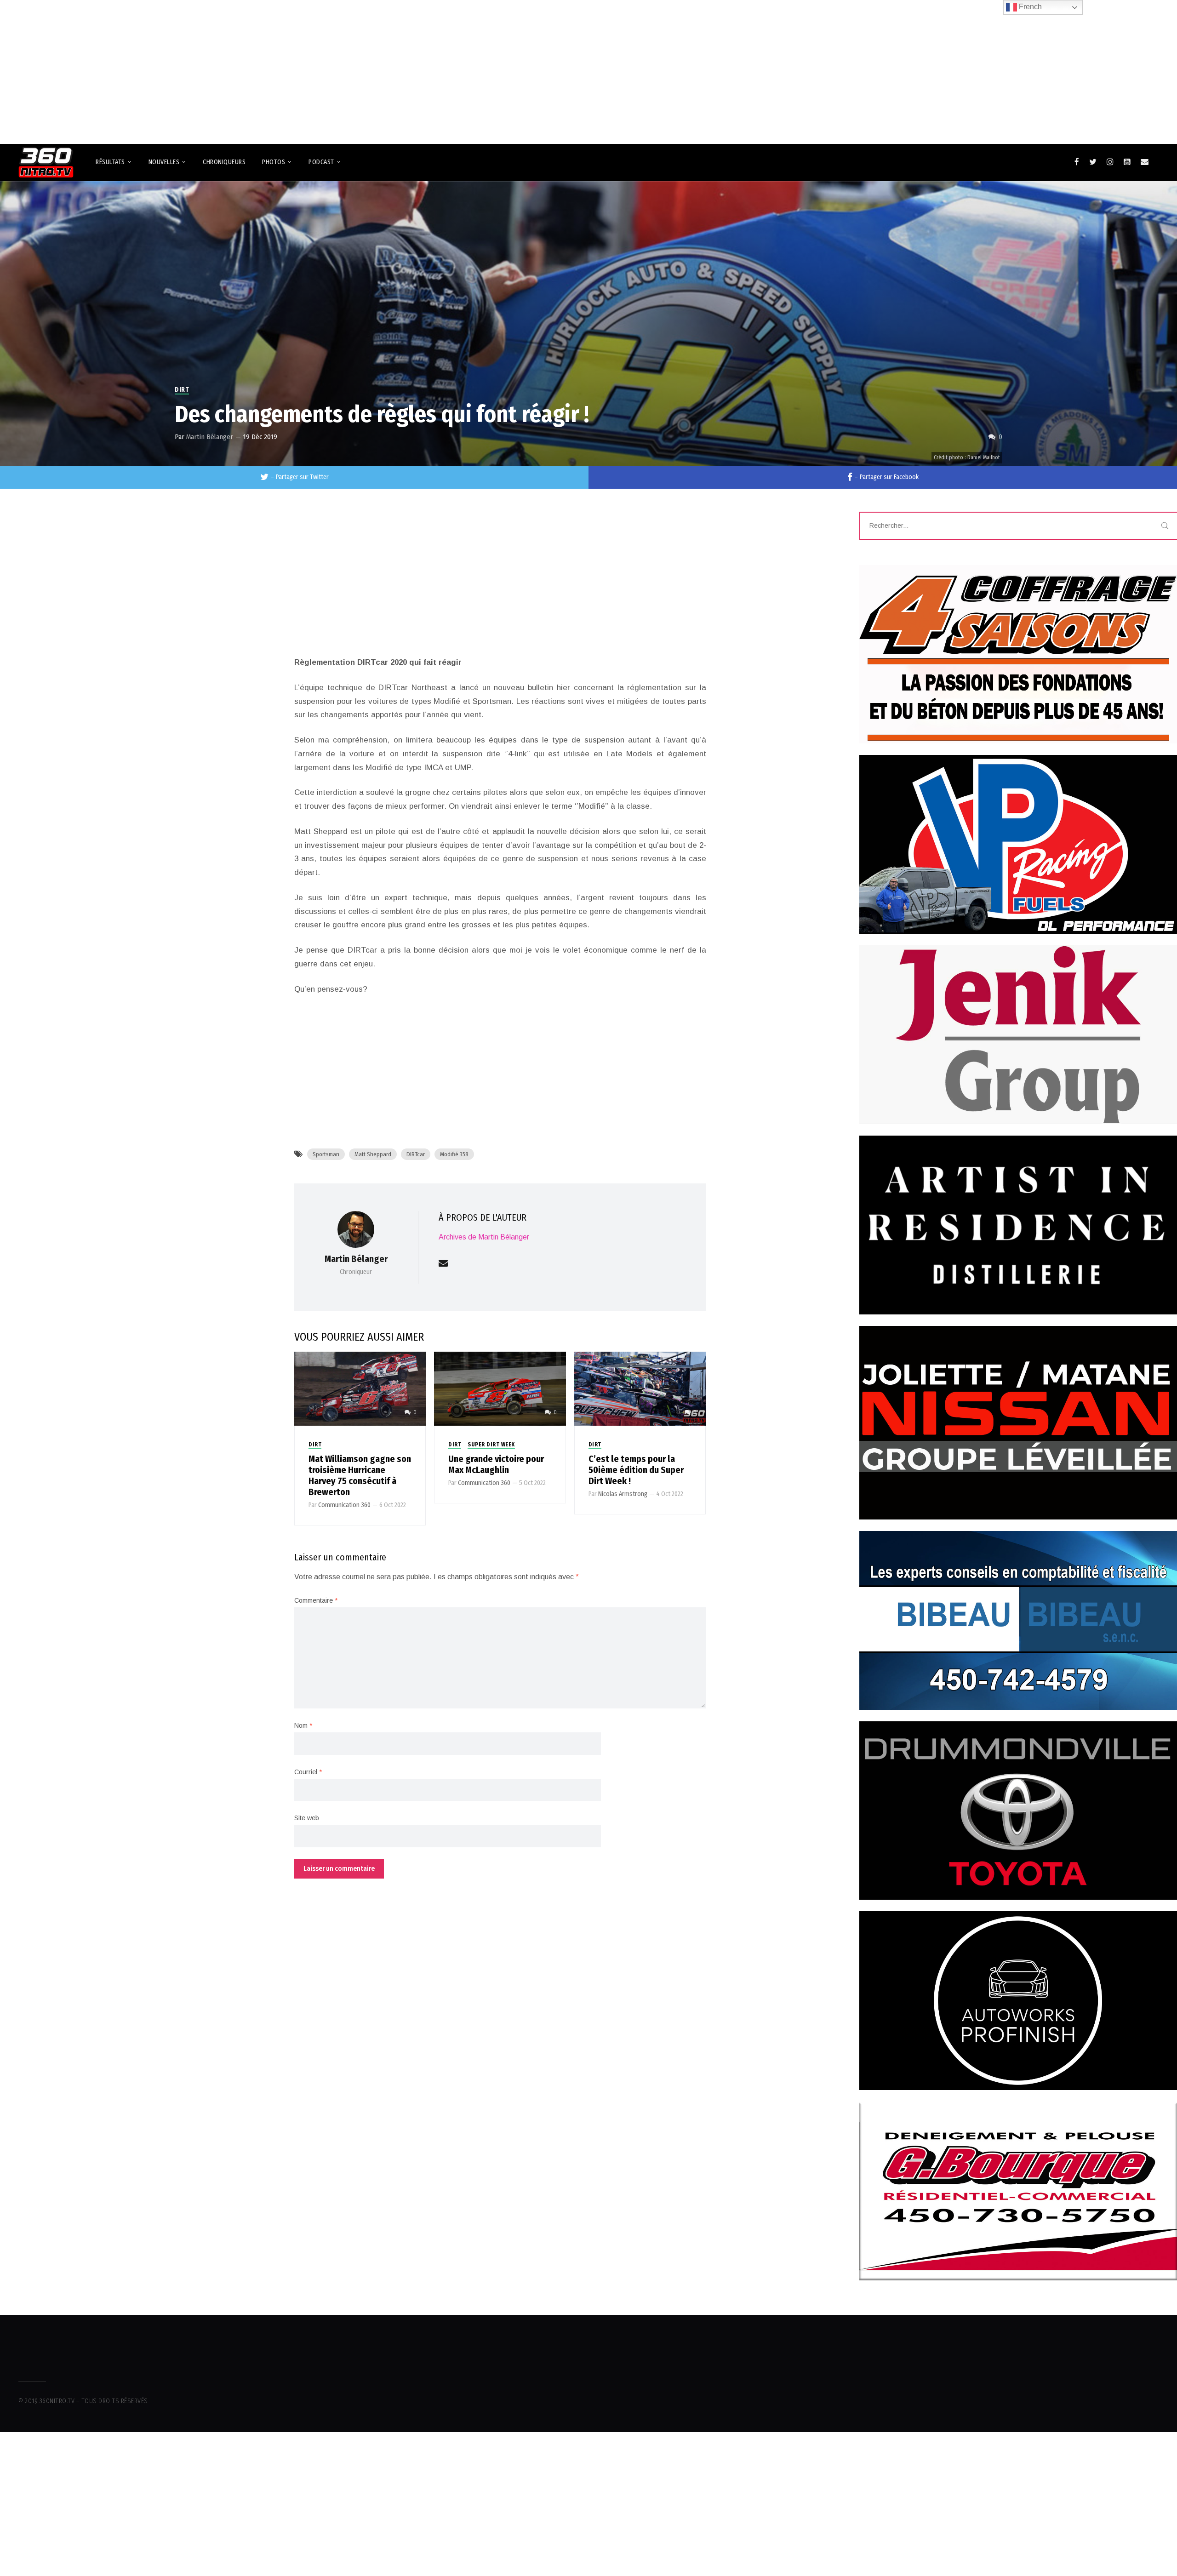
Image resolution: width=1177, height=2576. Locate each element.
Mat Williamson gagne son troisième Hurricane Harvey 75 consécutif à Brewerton (360, 1475)
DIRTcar (416, 1154)
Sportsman (326, 1154)
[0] (360, 1388)
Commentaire (316, 1600)
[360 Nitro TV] (46, 163)
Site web (307, 1818)
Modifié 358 (454, 1154)
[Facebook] (1077, 162)
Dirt (182, 390)
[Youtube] (1127, 162)
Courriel (308, 1772)
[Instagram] (1110, 162)
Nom (303, 1725)
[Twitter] (1093, 162)
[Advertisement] (588, 68)
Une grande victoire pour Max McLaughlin (496, 1464)
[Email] (1145, 162)
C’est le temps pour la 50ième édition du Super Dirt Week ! (636, 1470)
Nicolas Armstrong (623, 1494)
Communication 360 (344, 1505)
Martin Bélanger (210, 437)
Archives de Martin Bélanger (484, 1237)
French (1029, 7)
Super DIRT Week (491, 1445)
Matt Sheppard (373, 1154)
